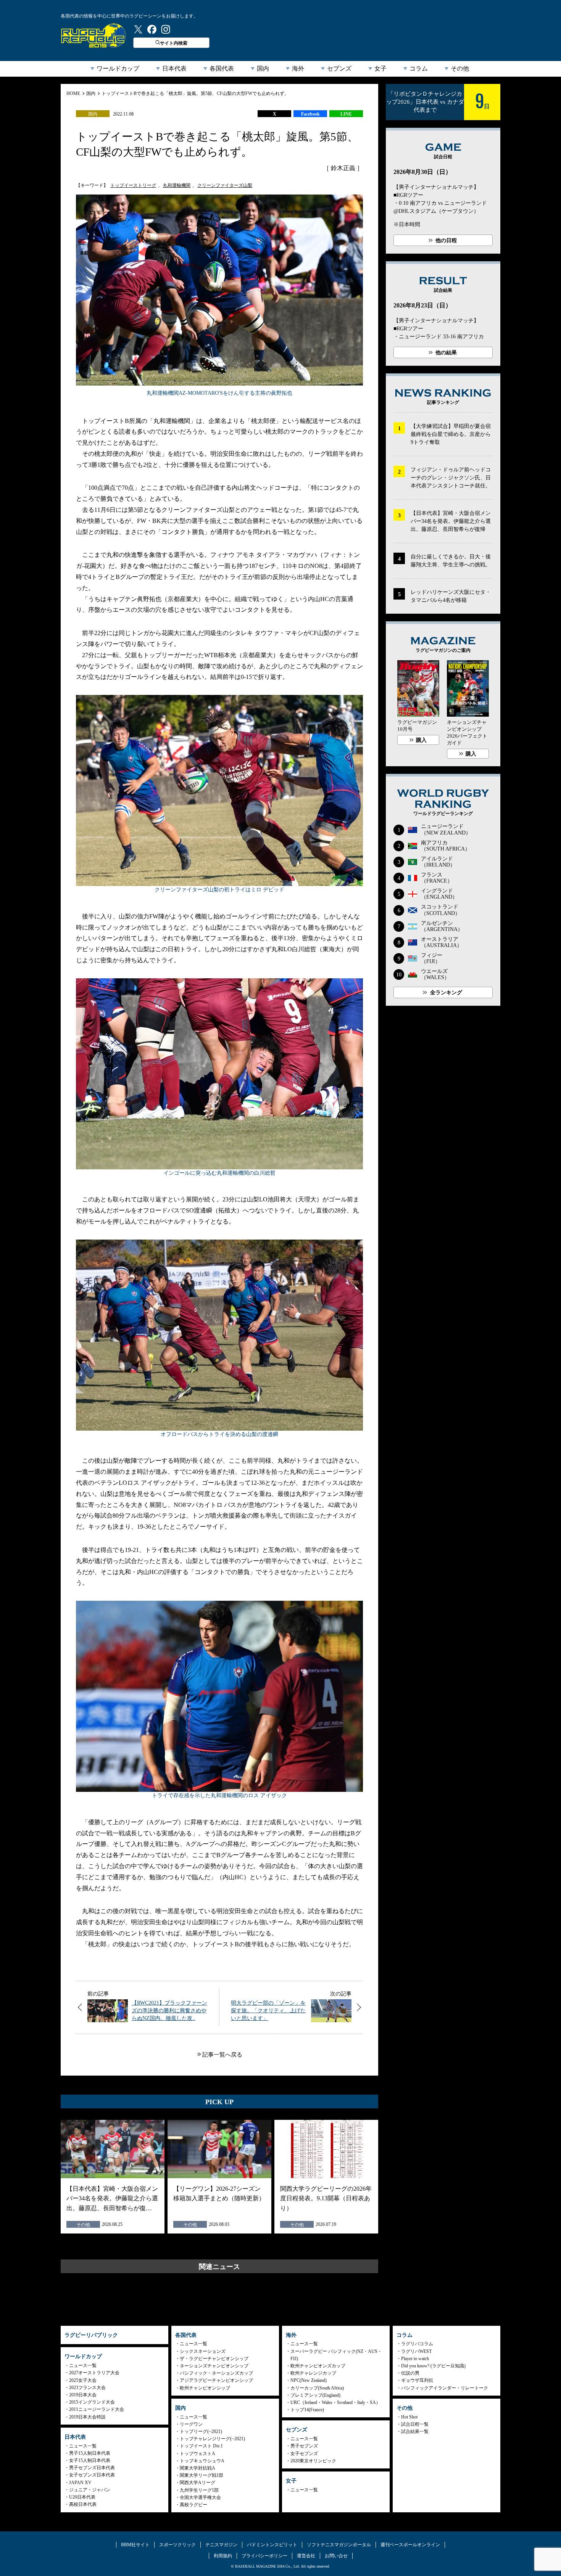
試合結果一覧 (415, 2431)
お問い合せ (336, 2556)
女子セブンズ (304, 2454)
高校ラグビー (193, 2505)
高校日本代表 (83, 2504)
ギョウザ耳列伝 (417, 2380)
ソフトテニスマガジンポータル (339, 2545)
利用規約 (223, 2556)
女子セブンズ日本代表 (92, 2475)
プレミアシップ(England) (315, 2395)
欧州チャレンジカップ (313, 2373)
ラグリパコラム (417, 2344)
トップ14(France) (307, 2410)
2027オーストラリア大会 (94, 2373)
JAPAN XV (80, 2483)
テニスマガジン (221, 2545)
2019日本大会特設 (87, 2417)
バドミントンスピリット (272, 2545)
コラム (419, 68)
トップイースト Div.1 (201, 2446)
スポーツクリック (177, 2545)
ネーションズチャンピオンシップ (214, 2366)
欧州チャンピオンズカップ (318, 2366)
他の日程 (446, 240)
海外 (298, 68)
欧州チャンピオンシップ (205, 2388)
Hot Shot (409, 2417)
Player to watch (415, 2359)
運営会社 (306, 2556)
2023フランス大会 (87, 2388)
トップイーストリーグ (133, 185)
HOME (73, 93)
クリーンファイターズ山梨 (225, 185)
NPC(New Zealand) (309, 2380)
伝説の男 (410, 2373)
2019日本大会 (83, 2395)
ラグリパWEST (416, 2351)
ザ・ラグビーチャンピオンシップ (214, 2359)
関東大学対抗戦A (197, 2468)
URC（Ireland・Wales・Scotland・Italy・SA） (335, 2402)
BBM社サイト (135, 2545)
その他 (460, 68)
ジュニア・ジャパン (90, 2490)
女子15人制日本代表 (90, 2460)
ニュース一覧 (83, 2365)
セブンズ (339, 68)
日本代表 (174, 68)
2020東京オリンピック (313, 2461)
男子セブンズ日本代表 (92, 2468)
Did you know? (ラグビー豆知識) (433, 2366)
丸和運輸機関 (177, 185)
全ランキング (446, 993)
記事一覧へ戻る (222, 2055)
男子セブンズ (304, 2446)
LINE (346, 114)
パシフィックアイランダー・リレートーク (445, 2388)
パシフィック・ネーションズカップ (216, 2373)
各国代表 (222, 68)
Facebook (310, 114)
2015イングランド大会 (92, 2402)
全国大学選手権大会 (200, 2497)
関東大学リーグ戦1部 (202, 2475)
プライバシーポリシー (264, 2556)
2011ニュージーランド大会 (97, 2409)
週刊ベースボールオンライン (410, 2545)
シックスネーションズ (203, 2351)
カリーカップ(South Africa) (317, 2388)
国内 (263, 68)
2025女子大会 (83, 2380)
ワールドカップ (118, 68)
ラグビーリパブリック (93, 35)
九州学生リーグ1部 (199, 2490)
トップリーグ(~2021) (201, 2431)
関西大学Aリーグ (197, 2483)
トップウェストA (197, 2454)
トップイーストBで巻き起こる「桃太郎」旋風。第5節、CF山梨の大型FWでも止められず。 (195, 93)
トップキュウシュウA (202, 2461)
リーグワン (191, 2424)
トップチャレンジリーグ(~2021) (212, 2439)
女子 (380, 68)
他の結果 (446, 353)
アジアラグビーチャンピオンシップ (216, 2380)
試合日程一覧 (415, 2424)
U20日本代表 (82, 2497)
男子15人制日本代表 (90, 2453)
